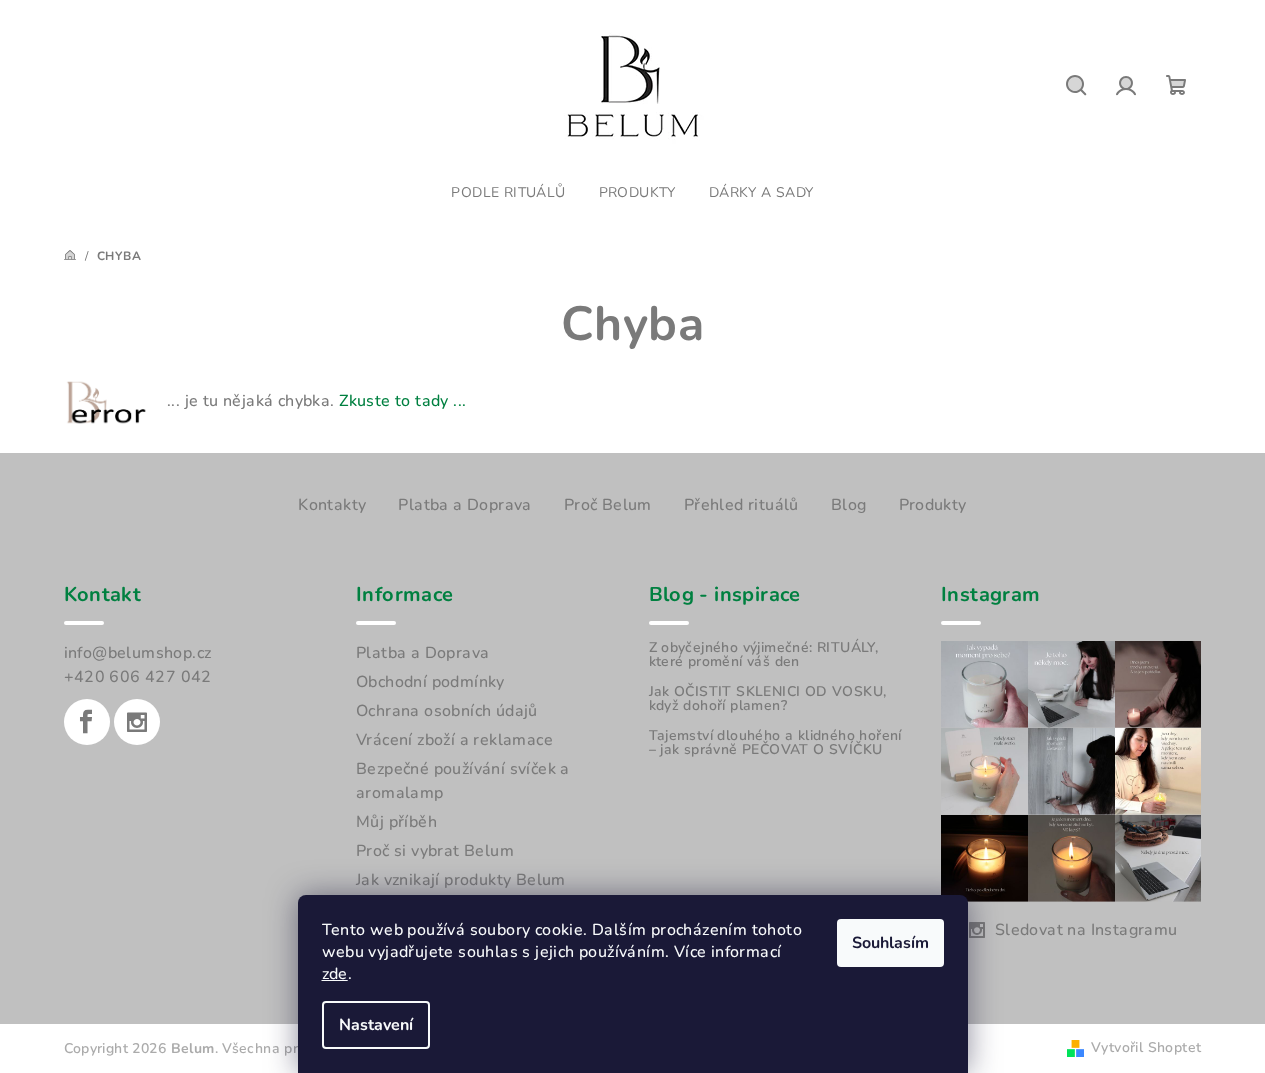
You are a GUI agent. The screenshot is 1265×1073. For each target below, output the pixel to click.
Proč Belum (608, 505)
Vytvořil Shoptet (1146, 1047)
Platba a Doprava (464, 505)
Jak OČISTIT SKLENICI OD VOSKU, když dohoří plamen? (768, 699)
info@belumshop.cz (138, 653)
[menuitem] (508, 193)
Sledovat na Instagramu (1086, 930)
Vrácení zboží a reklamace (454, 740)
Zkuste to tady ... (402, 401)
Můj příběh (396, 822)
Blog (849, 505)
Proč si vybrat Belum (435, 851)
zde (335, 974)
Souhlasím (890, 943)
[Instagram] (137, 722)
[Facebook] (87, 722)
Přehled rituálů (741, 505)
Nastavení (376, 1025)
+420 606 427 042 (138, 677)
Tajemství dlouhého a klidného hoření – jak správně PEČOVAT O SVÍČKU (775, 743)
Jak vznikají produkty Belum (461, 880)
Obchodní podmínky (430, 682)
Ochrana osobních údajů (447, 711)
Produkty (933, 505)
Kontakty (332, 505)
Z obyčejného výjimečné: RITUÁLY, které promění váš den (764, 655)
